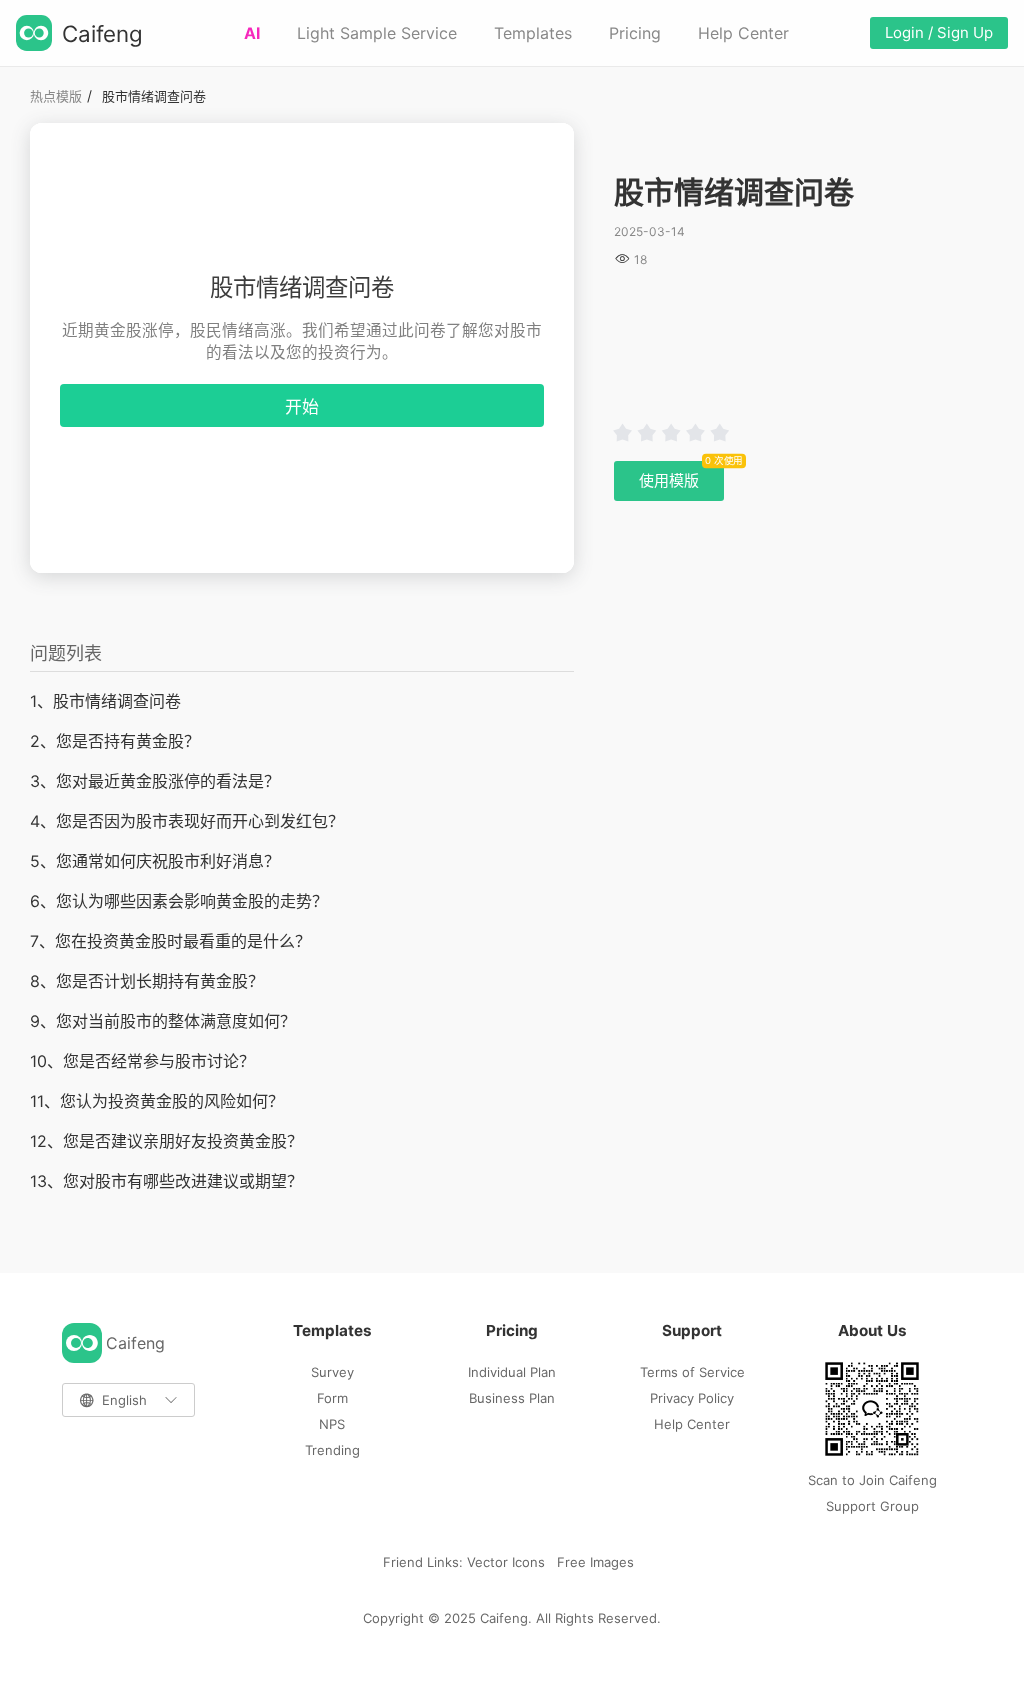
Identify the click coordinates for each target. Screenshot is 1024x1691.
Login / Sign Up (939, 32)
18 (640, 259)
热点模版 (56, 96)
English (124, 1400)
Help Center (743, 33)
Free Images (595, 1562)
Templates (533, 33)
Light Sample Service (377, 33)
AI (252, 33)
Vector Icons (506, 1562)
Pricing (635, 33)
